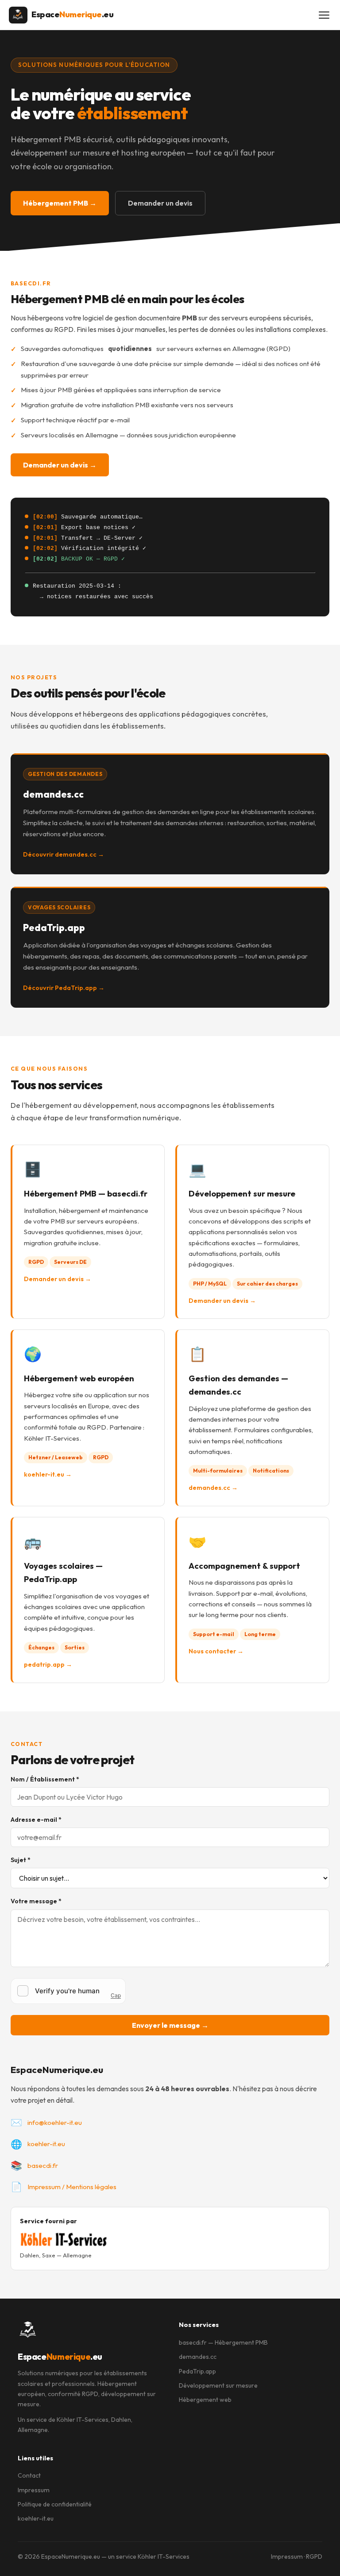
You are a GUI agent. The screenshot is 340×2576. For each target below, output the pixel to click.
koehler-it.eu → (48, 1474)
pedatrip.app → (48, 1664)
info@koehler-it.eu (55, 2122)
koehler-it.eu (46, 2144)
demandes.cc (198, 2357)
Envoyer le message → (170, 2025)
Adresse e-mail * (36, 1820)
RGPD (314, 2557)
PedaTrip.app (197, 2371)
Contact (29, 2475)
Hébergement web (205, 2400)
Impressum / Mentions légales (72, 2187)
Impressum (34, 2490)
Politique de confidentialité (55, 2504)
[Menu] (324, 15)
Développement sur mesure (218, 2385)
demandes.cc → (213, 1488)
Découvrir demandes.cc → (64, 854)
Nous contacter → (216, 1651)
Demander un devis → (60, 465)
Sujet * (21, 1860)
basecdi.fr (43, 2165)
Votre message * (36, 1901)
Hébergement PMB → (60, 203)
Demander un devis (160, 203)
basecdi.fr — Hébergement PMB (223, 2342)
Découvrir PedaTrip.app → (64, 988)
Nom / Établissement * (45, 1779)
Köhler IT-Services (83, 2420)
